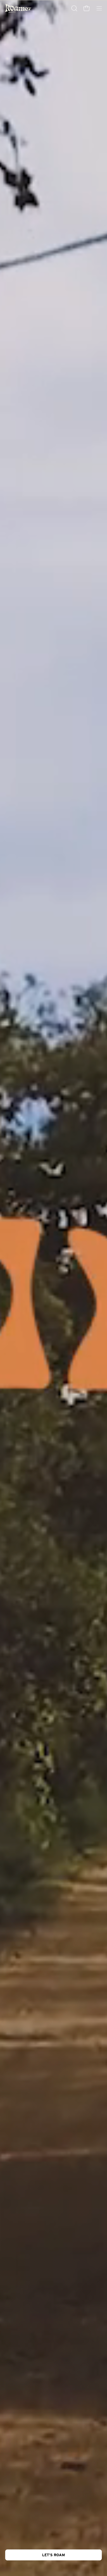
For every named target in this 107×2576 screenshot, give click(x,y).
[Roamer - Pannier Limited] (18, 8)
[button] (74, 8)
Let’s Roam (53, 2555)
